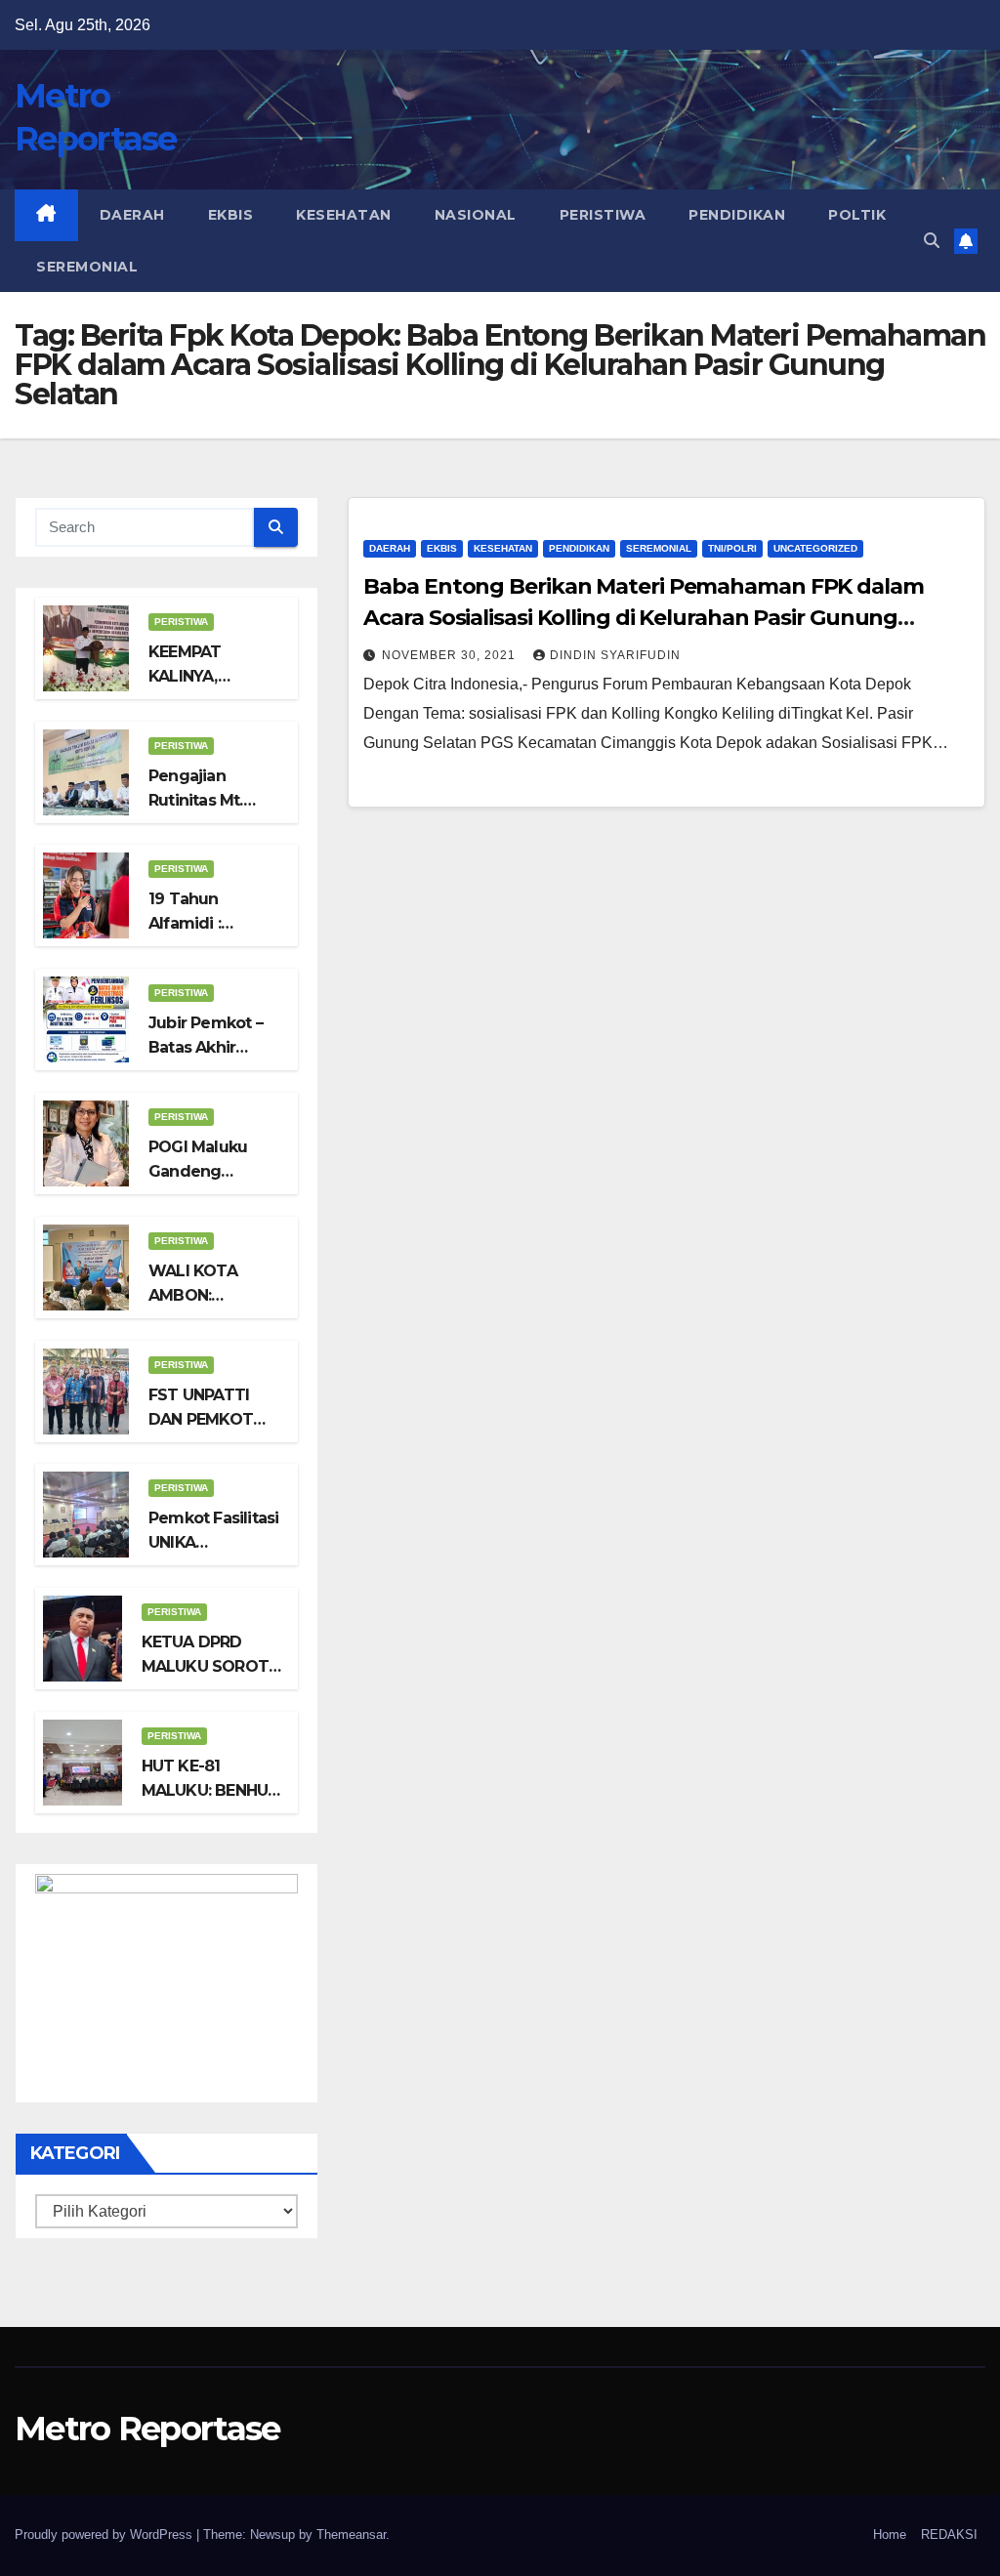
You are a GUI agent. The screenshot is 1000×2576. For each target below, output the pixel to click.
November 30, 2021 (451, 655)
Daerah (132, 215)
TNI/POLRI (732, 548)
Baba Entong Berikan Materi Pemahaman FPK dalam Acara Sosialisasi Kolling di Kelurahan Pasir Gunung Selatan (643, 618)
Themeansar (351, 2534)
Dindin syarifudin (615, 655)
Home (890, 2534)
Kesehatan (344, 215)
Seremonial (87, 267)
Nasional (476, 215)
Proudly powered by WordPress (105, 2534)
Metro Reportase (147, 2429)
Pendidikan (737, 215)
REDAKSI (949, 2534)
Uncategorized (815, 548)
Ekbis (231, 215)
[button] (932, 241)
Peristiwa (603, 215)
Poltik (857, 215)
